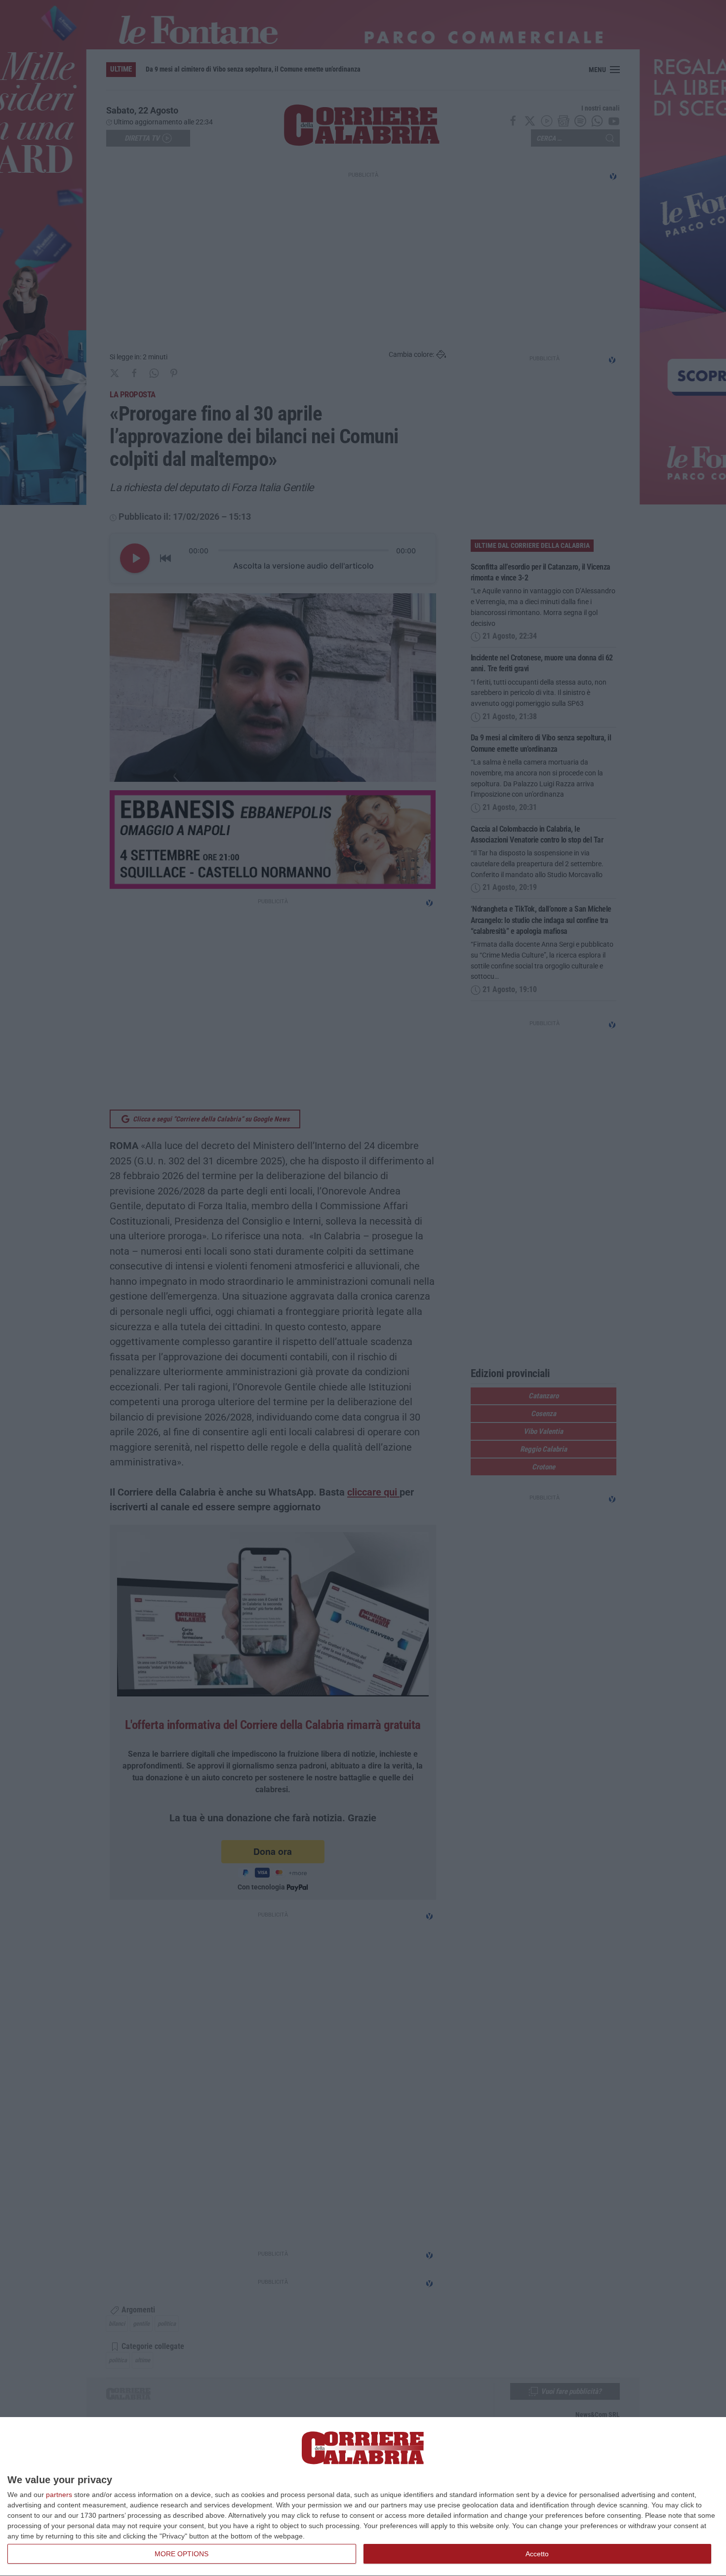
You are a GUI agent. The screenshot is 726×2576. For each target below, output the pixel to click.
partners (59, 2495)
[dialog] (363, 2497)
